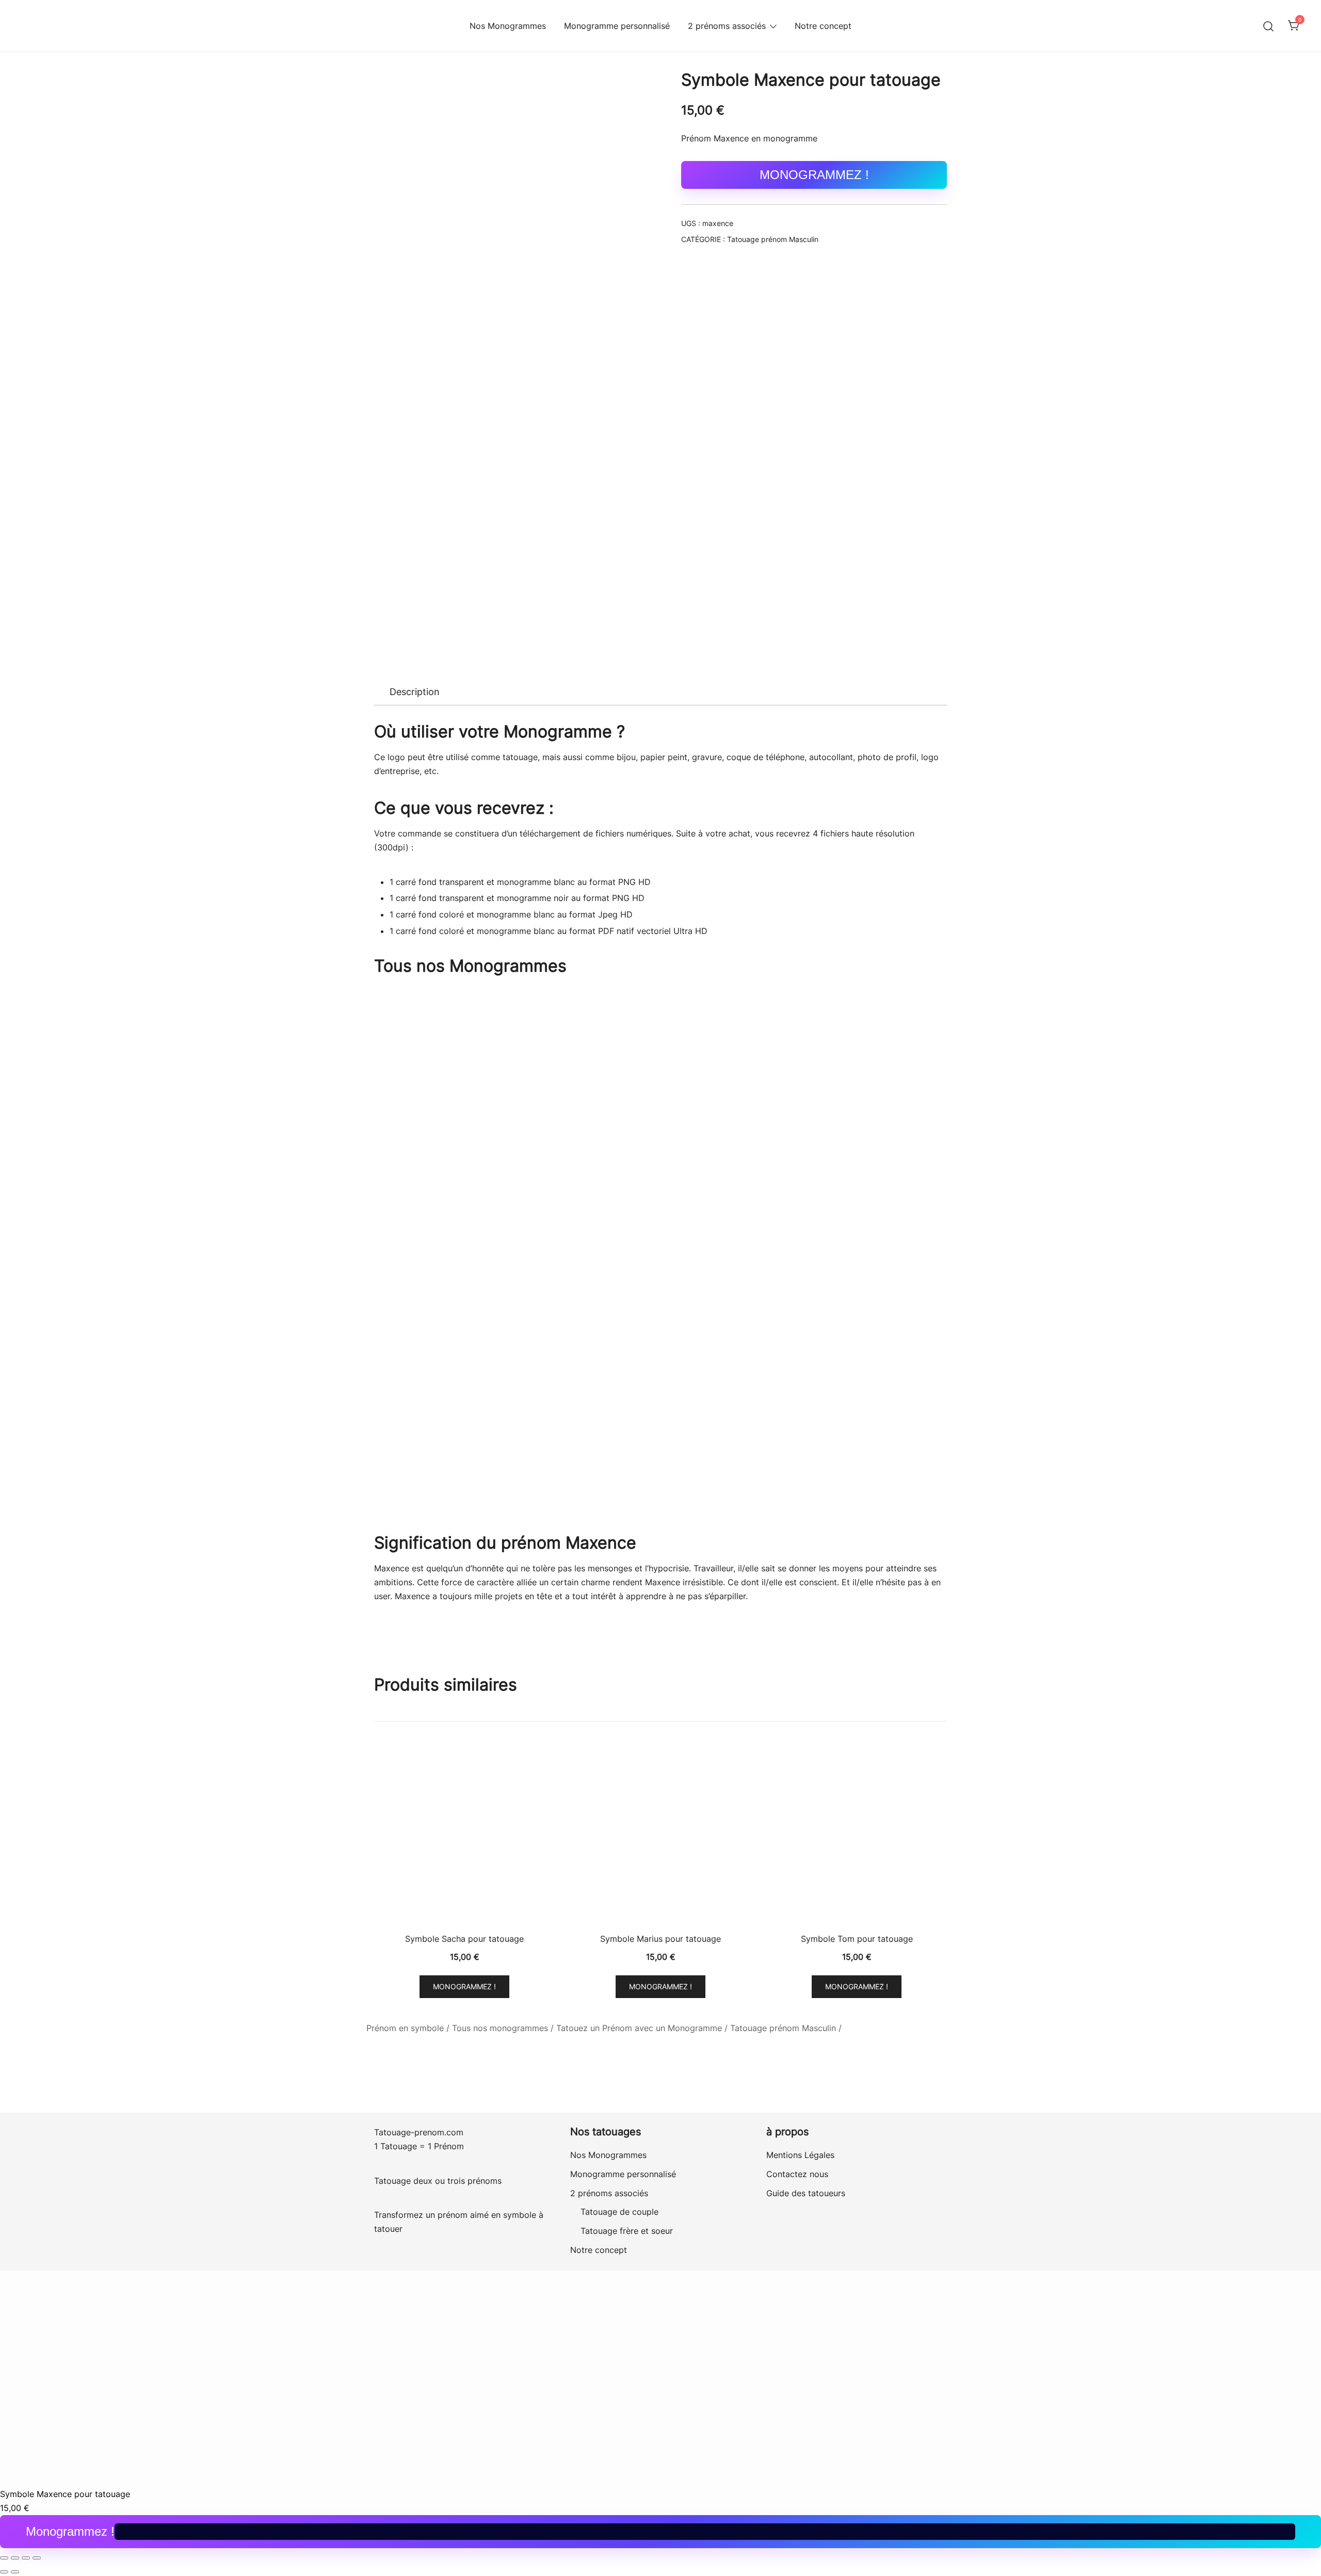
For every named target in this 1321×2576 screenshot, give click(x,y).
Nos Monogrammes (508, 26)
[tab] (415, 692)
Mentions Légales (800, 2155)
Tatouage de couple (619, 2212)
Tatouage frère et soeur (627, 2231)
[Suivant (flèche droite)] (15, 2572)
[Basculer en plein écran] (15, 2558)
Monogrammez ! (814, 175)
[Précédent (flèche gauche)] (4, 2572)
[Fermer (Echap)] (37, 2558)
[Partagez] (26, 2558)
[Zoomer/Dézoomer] (4, 2558)
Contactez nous (797, 2174)
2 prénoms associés (727, 26)
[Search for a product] (1269, 26)
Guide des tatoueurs (806, 2193)
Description (415, 692)
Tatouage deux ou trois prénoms (439, 2181)
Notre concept (823, 26)
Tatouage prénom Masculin (773, 239)
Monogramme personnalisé (617, 26)
